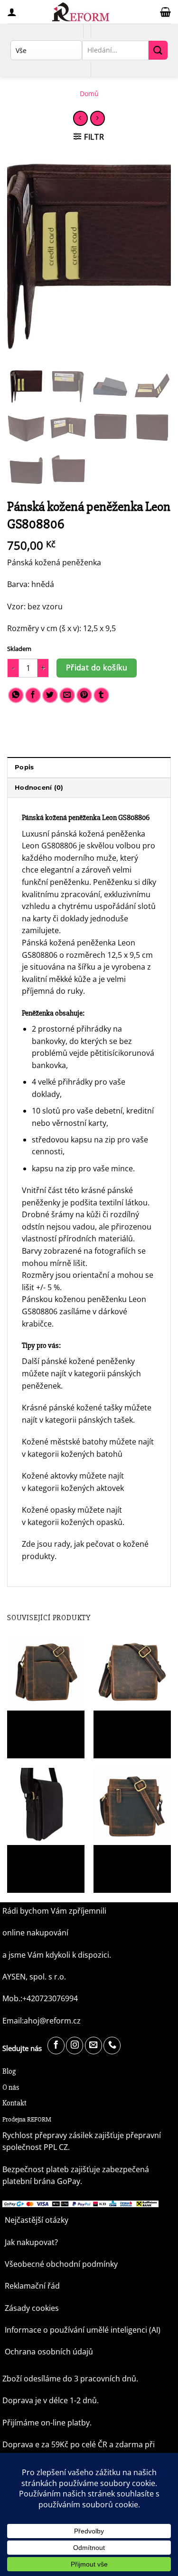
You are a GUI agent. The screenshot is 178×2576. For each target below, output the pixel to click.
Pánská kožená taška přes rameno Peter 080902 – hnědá (126, 1863)
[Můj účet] (12, 12)
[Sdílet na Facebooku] (33, 695)
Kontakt (14, 2103)
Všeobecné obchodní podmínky (61, 2264)
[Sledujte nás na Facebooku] (56, 2046)
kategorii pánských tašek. (91, 1420)
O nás (11, 2087)
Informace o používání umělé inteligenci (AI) (83, 2330)
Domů (89, 94)
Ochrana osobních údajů (49, 2352)
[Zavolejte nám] (112, 2046)
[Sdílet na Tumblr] (101, 695)
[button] (165, 12)
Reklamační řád (32, 2286)
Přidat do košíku (97, 668)
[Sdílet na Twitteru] (50, 695)
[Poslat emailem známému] (67, 695)
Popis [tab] (24, 767)
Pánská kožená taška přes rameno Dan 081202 (126, 1729)
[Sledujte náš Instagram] (75, 2046)
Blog (9, 2071)
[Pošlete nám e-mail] (94, 2046)
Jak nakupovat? (31, 2242)
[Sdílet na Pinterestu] (84, 695)
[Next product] (80, 118)
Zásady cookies (32, 2308)
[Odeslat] (158, 50)
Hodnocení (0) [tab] (39, 788)
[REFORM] (81, 12)
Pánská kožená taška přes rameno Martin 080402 (40, 1729)
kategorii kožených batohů (76, 1454)
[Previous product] (98, 118)
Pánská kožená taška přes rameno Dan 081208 (40, 1863)
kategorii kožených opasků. (76, 1522)
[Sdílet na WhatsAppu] (16, 695)
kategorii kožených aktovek (77, 1488)
